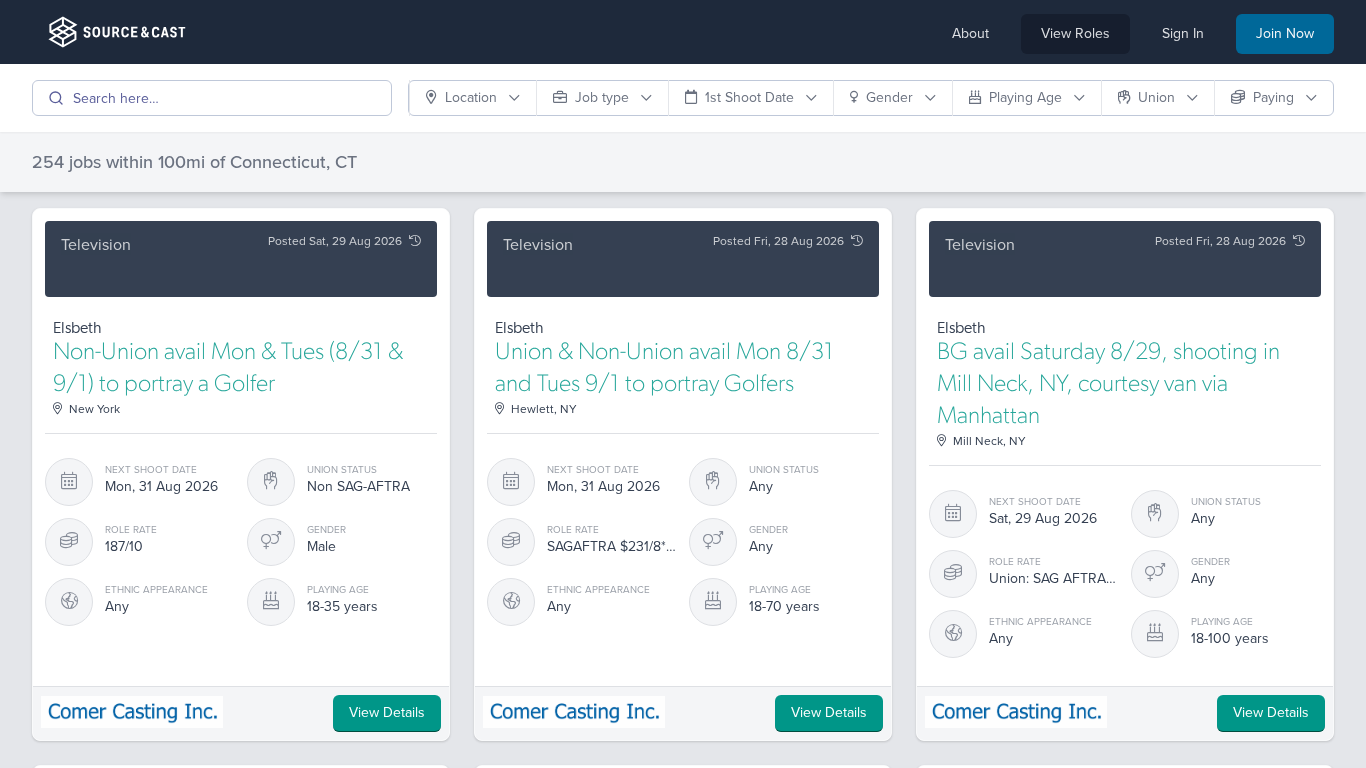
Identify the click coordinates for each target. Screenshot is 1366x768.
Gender (891, 97)
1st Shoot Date (751, 97)
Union (1158, 97)
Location (473, 97)
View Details (387, 712)
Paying (1275, 97)
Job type (604, 97)
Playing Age (1027, 97)
